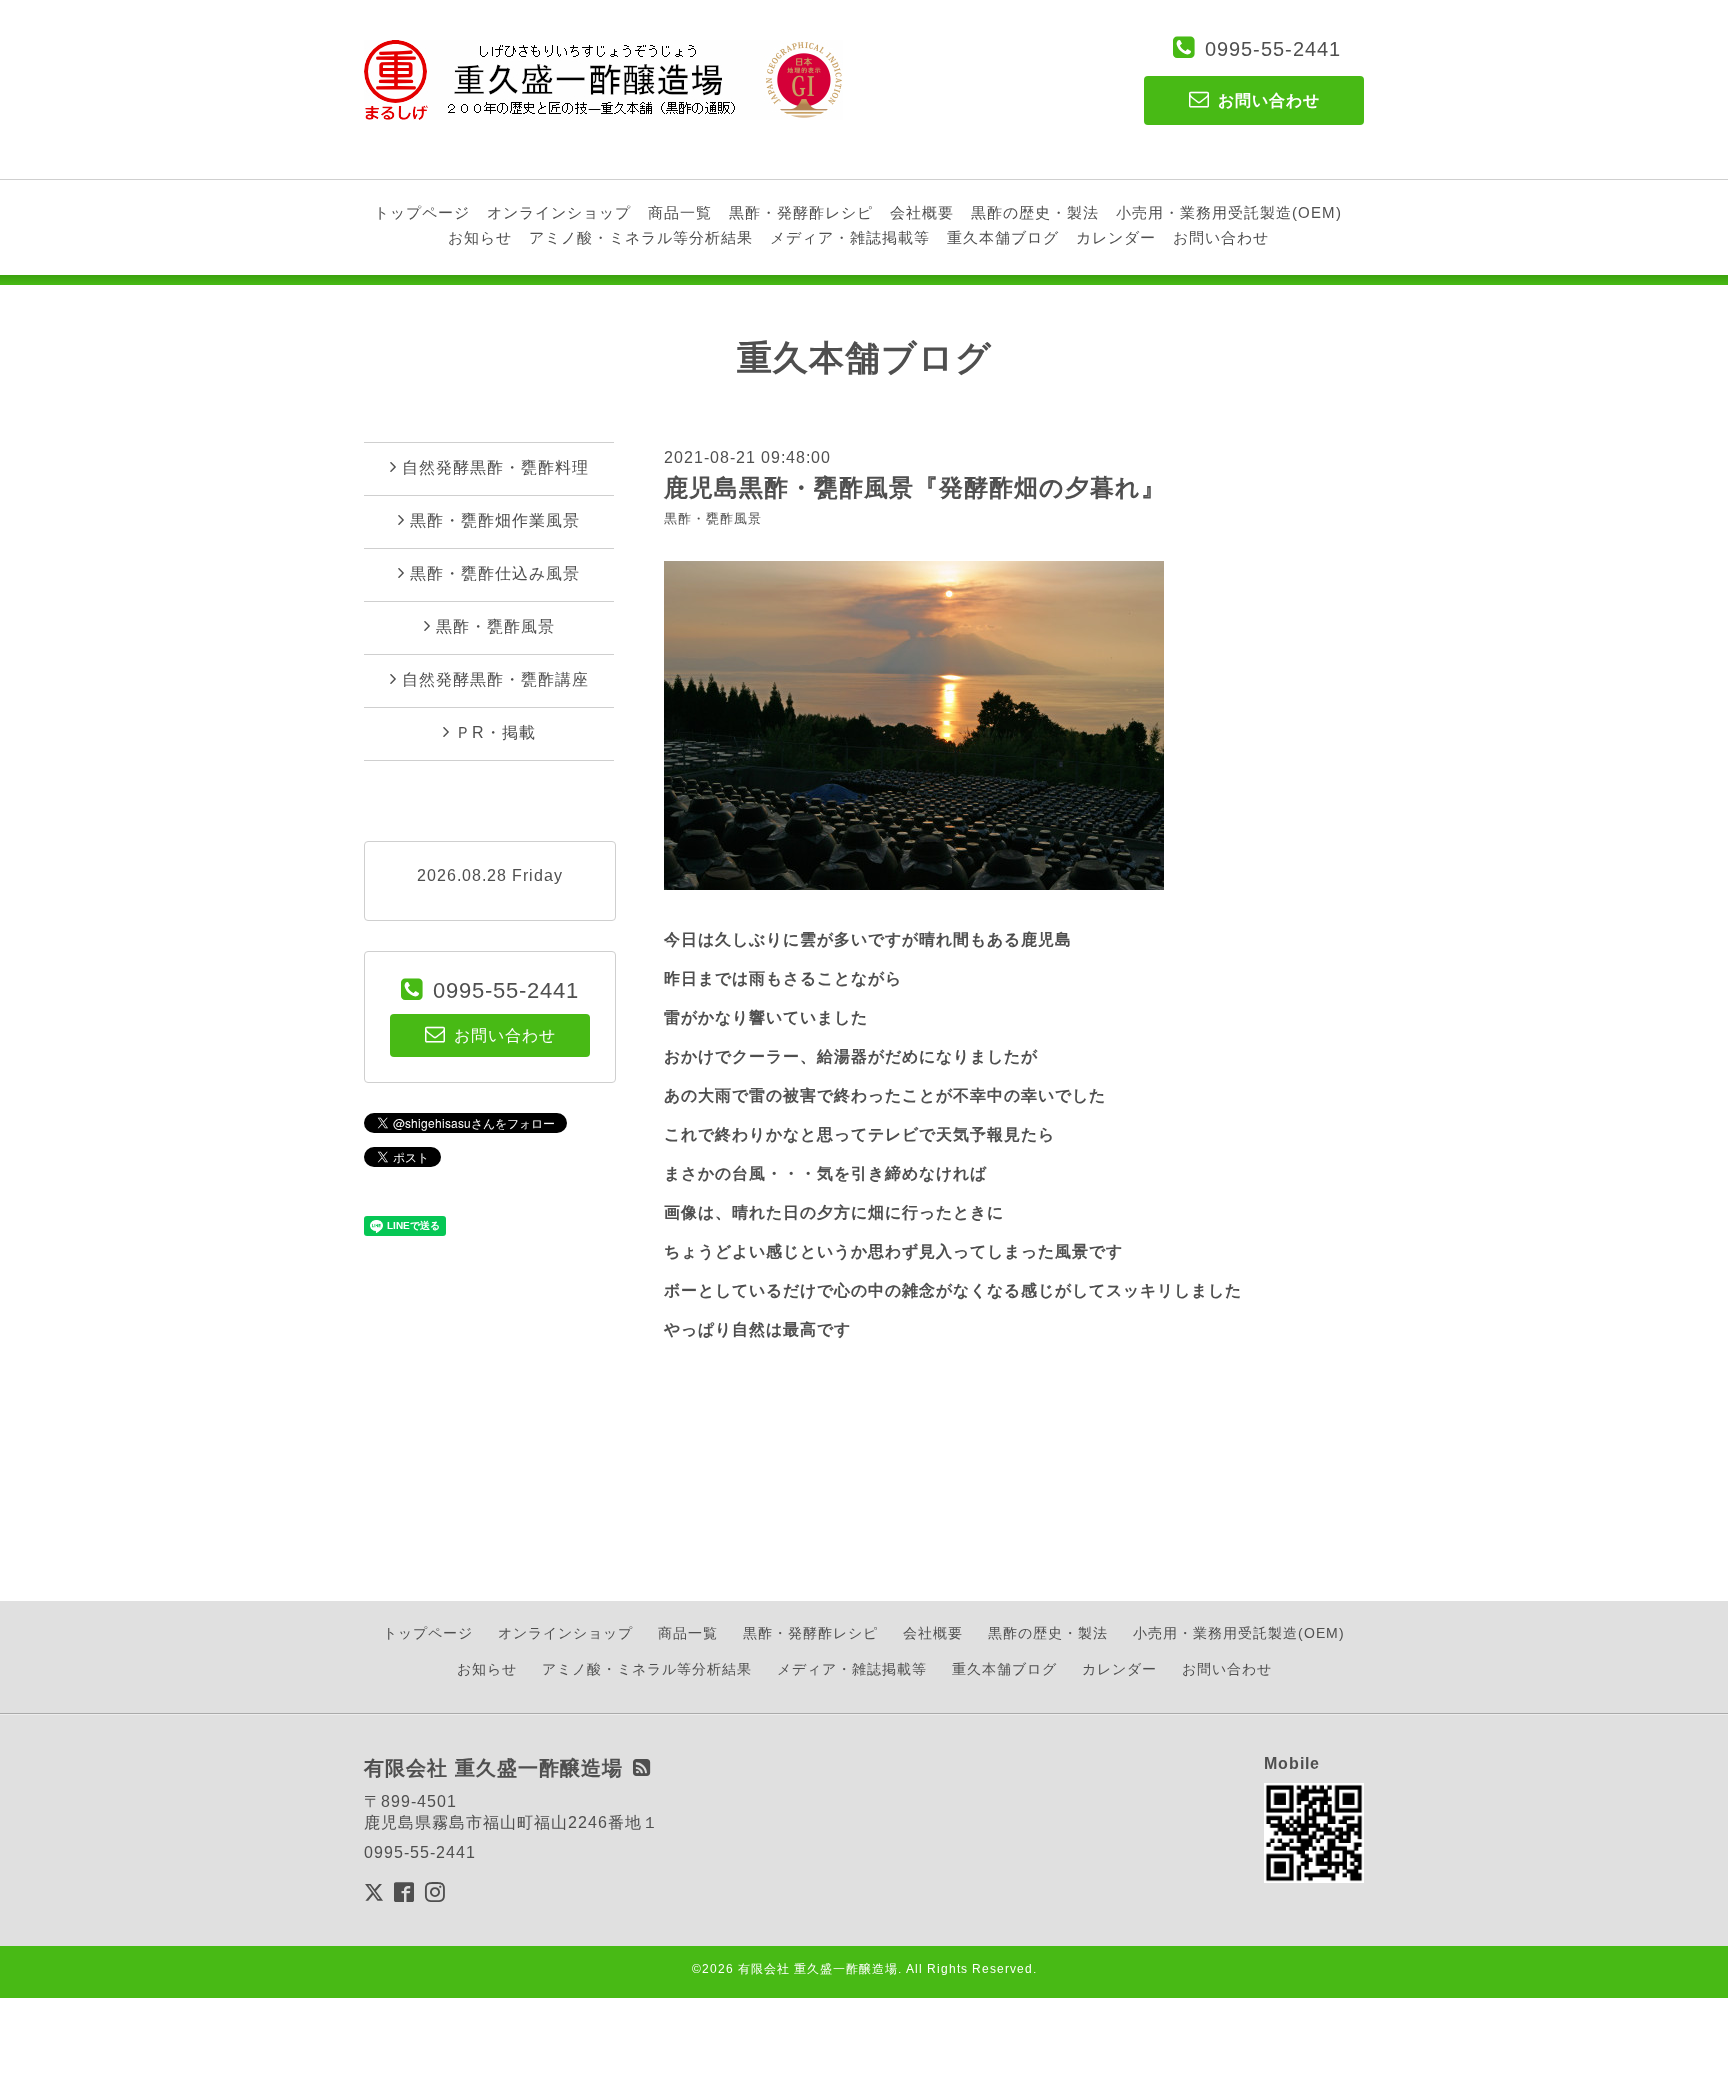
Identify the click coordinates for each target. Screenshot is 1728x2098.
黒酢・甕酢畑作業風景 (495, 520)
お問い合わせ (1221, 237)
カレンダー (1116, 237)
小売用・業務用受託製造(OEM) (1229, 212)
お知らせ (480, 237)
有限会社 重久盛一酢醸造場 (818, 1969)
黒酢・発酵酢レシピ (801, 212)
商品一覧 (680, 212)
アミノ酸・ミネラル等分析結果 (641, 237)
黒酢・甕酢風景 (713, 518)
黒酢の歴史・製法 (1035, 212)
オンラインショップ (559, 212)
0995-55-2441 (1273, 49)
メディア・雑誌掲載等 (850, 237)
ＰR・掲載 (495, 732)
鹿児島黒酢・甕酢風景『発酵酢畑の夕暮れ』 (915, 487)
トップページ (422, 212)
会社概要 (922, 212)
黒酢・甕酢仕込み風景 (495, 573)
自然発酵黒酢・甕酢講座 (495, 679)
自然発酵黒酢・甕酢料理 (495, 467)
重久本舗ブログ (1003, 237)
